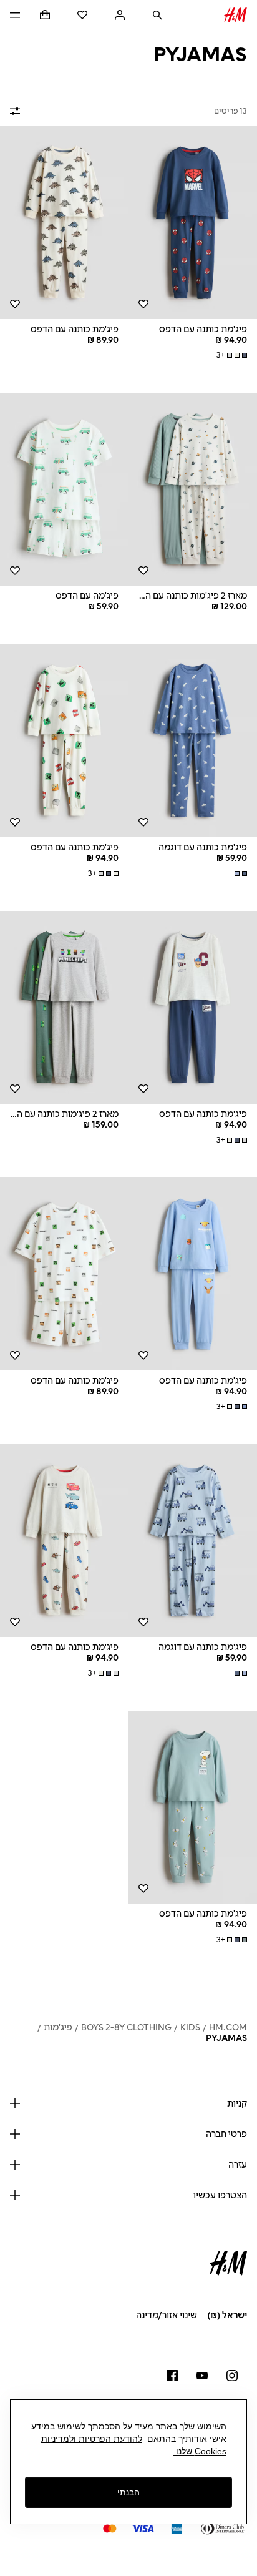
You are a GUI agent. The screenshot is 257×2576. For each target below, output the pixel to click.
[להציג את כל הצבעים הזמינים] (240, 873)
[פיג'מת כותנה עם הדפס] (193, 223)
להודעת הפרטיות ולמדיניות (92, 2439)
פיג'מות (58, 2028)
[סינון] (17, 111)
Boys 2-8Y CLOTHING (126, 2028)
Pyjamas (226, 2038)
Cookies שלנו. (200, 2451)
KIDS (190, 2028)
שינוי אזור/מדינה (167, 2315)
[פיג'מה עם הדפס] (64, 489)
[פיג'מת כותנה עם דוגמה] (193, 741)
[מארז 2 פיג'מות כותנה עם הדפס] (193, 489)
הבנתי (128, 2492)
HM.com (228, 2028)
